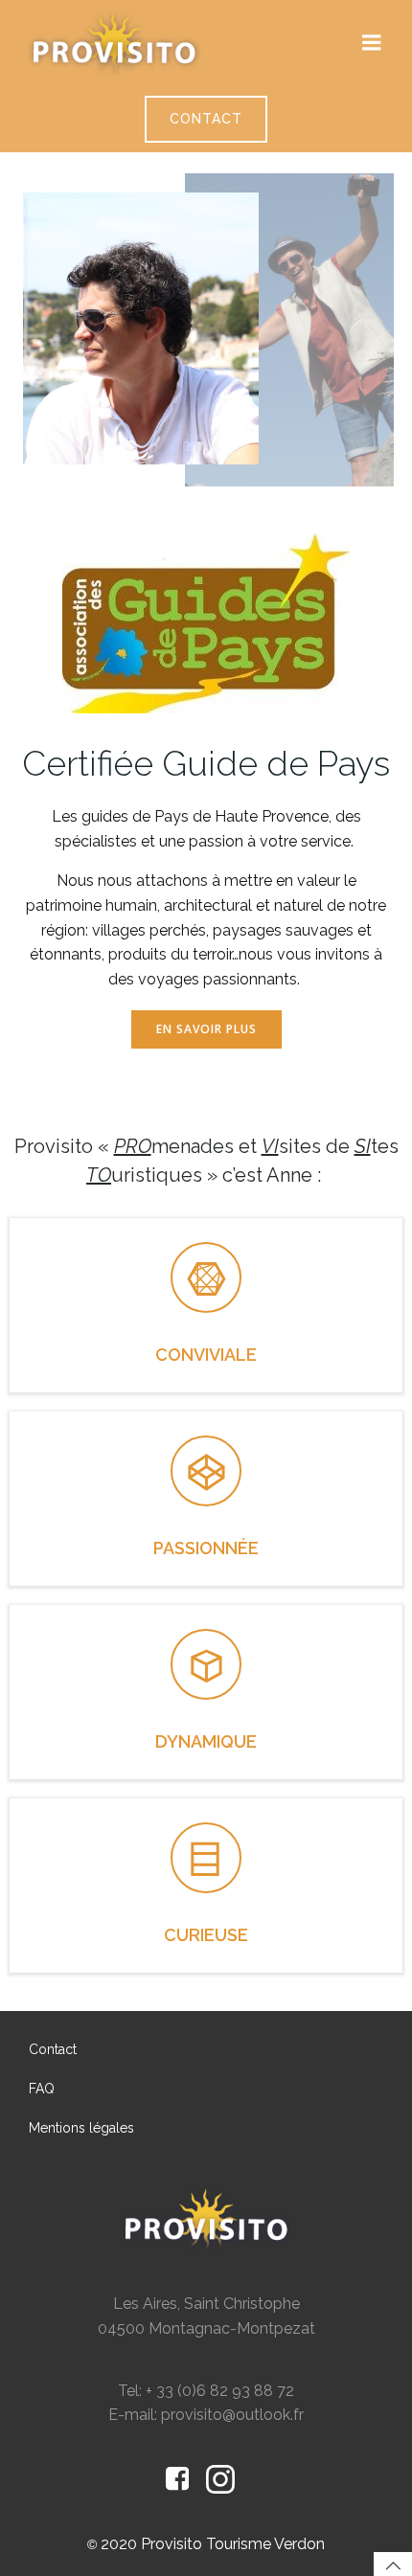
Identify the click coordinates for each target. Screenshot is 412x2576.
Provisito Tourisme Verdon (233, 2544)
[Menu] (372, 43)
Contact (53, 2049)
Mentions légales (81, 2128)
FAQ (42, 2089)
